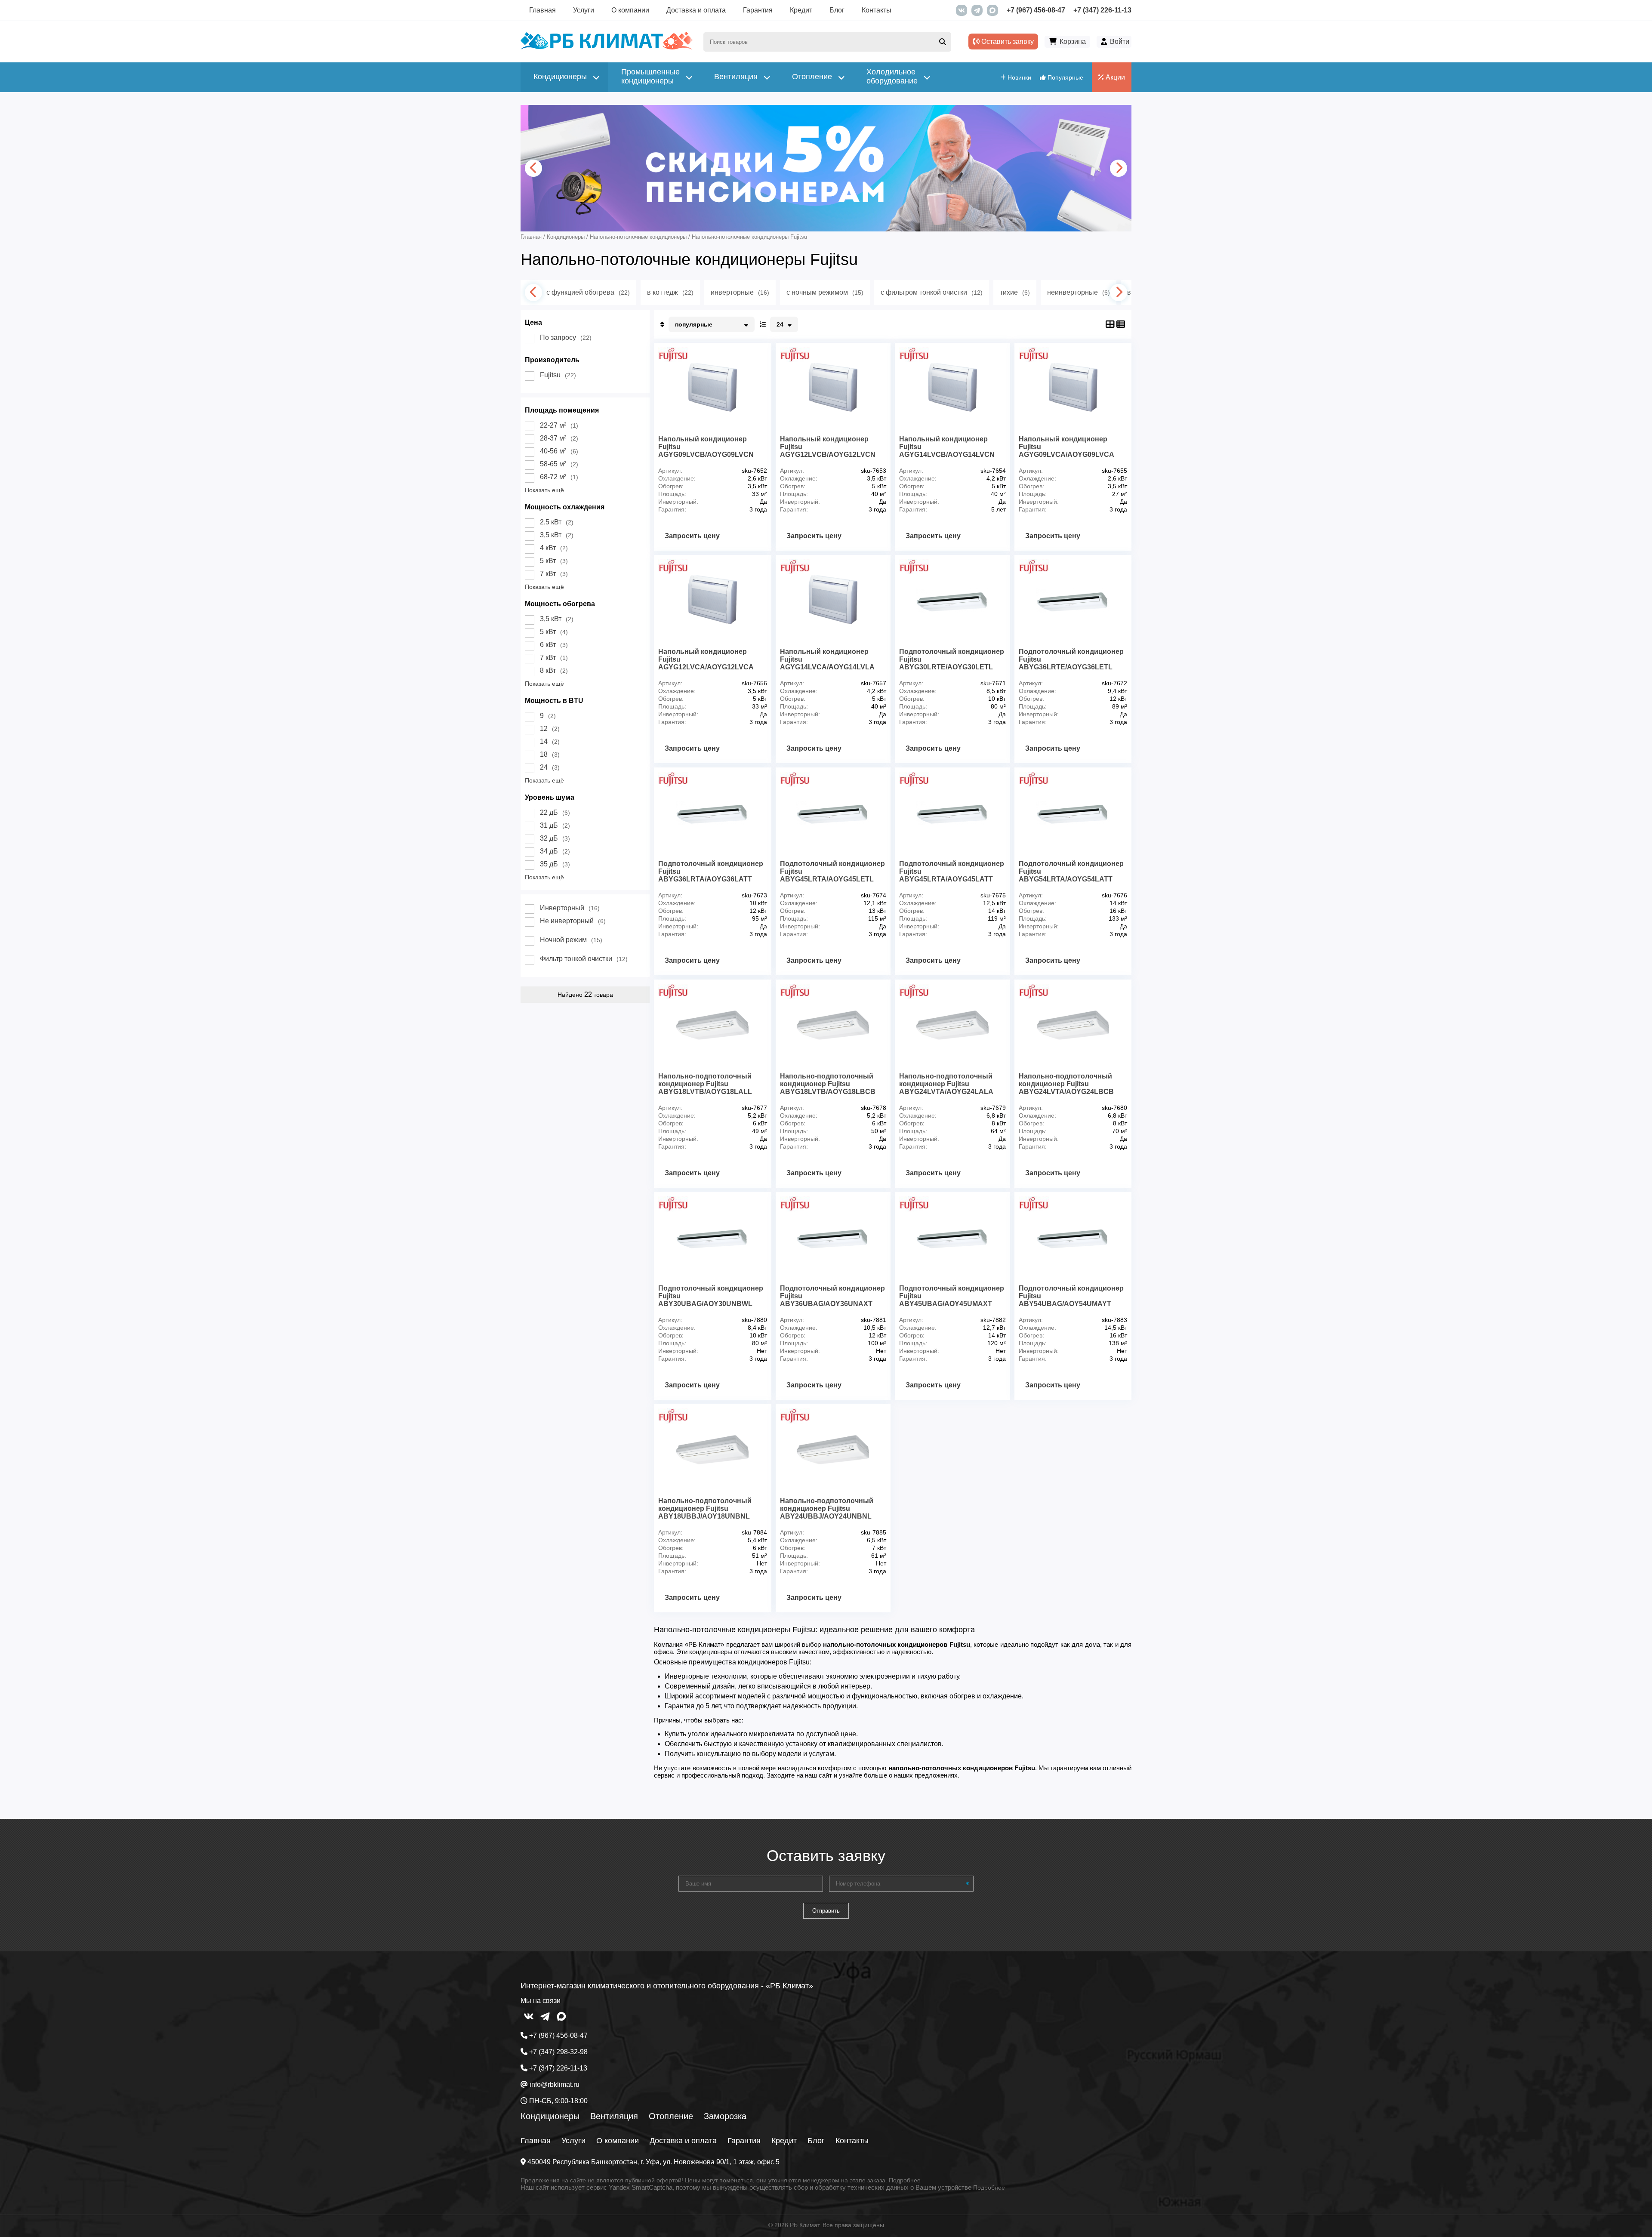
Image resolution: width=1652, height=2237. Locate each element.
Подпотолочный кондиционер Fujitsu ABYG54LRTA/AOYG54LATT (1071, 871)
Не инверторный (573, 921)
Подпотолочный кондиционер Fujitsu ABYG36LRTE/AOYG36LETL (1071, 659)
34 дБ (555, 851)
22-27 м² (559, 425)
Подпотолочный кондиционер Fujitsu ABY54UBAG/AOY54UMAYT (1071, 1296)
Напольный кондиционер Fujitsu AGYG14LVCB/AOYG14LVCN (947, 447)
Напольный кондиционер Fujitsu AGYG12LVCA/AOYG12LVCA (706, 659)
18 (550, 754)
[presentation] (533, 168)
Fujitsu (558, 375)
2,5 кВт (557, 522)
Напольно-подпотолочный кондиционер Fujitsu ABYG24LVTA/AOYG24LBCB (1066, 1084)
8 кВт (554, 670)
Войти (1120, 42)
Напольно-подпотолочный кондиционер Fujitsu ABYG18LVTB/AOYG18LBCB (828, 1084)
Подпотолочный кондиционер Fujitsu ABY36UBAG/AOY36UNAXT (832, 1296)
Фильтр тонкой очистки (584, 959)
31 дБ (555, 825)
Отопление (671, 2116)
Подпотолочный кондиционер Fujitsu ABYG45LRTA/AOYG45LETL (832, 871)
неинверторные (1079, 292)
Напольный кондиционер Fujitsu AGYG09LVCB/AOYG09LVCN (706, 447)
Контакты (877, 10)
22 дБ (555, 812)
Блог (837, 10)
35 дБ (555, 864)
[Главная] (607, 48)
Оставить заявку (1007, 42)
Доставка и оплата (696, 10)
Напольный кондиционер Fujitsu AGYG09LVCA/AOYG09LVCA (1066, 447)
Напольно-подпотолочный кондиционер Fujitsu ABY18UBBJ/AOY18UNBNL (705, 1508)
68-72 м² (559, 477)
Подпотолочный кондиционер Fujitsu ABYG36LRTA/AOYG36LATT (711, 871)
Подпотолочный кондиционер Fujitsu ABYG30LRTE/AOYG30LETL (952, 659)
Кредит (801, 10)
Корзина (1073, 42)
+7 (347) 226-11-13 (1102, 10)
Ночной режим (571, 940)
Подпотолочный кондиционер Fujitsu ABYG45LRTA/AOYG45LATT (952, 871)
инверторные (740, 292)
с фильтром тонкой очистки (932, 292)
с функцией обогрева (588, 292)
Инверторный (570, 908)
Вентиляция (614, 2116)
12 (550, 729)
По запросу (566, 337)
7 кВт (554, 574)
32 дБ (555, 838)
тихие (1015, 292)
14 (550, 741)
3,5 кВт (557, 535)
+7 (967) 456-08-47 (1036, 10)
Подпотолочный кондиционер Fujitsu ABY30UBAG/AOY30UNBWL (711, 1296)
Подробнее (905, 2180)
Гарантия (758, 10)
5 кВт (554, 561)
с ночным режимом (825, 292)
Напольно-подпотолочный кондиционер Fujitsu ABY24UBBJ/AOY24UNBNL (827, 1508)
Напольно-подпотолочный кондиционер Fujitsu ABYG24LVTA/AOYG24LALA (946, 1084)
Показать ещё (544, 490)
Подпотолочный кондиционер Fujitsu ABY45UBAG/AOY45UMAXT (952, 1296)
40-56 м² (559, 451)
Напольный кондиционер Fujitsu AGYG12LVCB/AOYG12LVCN (828, 447)
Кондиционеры (550, 2116)
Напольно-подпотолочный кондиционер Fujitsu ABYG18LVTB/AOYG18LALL (705, 1084)
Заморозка (725, 2116)
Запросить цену (692, 536)
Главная (542, 10)
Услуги (584, 10)
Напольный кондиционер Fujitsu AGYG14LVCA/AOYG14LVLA (827, 659)
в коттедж (670, 292)
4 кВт (554, 548)
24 (550, 767)
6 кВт (554, 645)
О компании (630, 10)
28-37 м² (559, 438)
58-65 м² (559, 464)
